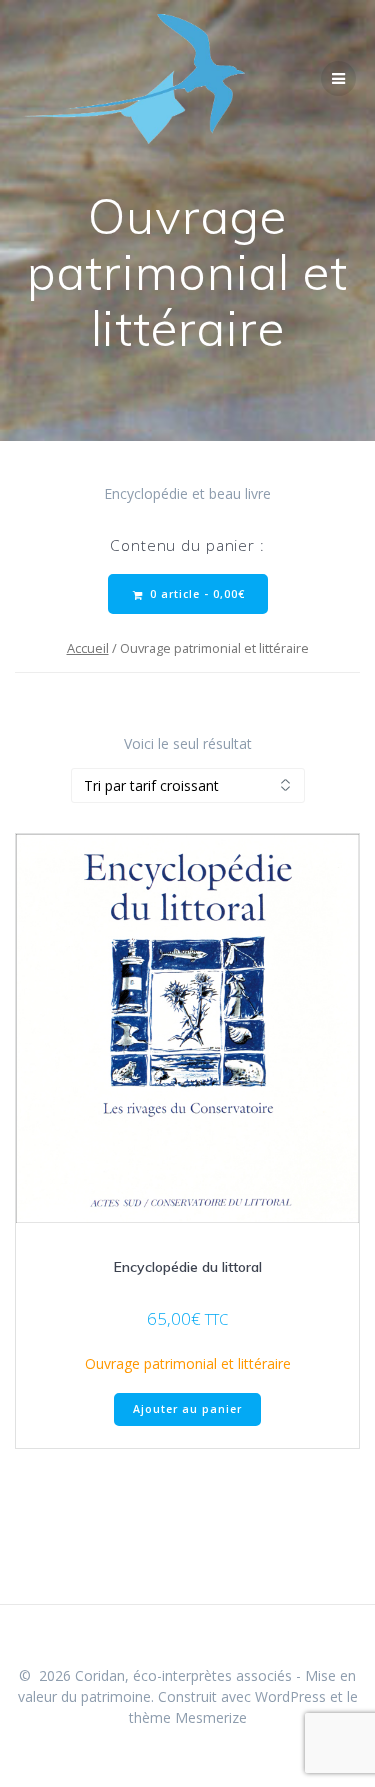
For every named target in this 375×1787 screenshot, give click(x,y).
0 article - (195, 594)
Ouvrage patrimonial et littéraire (188, 1363)
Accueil (88, 648)
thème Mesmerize (188, 1717)
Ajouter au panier (187, 1409)
